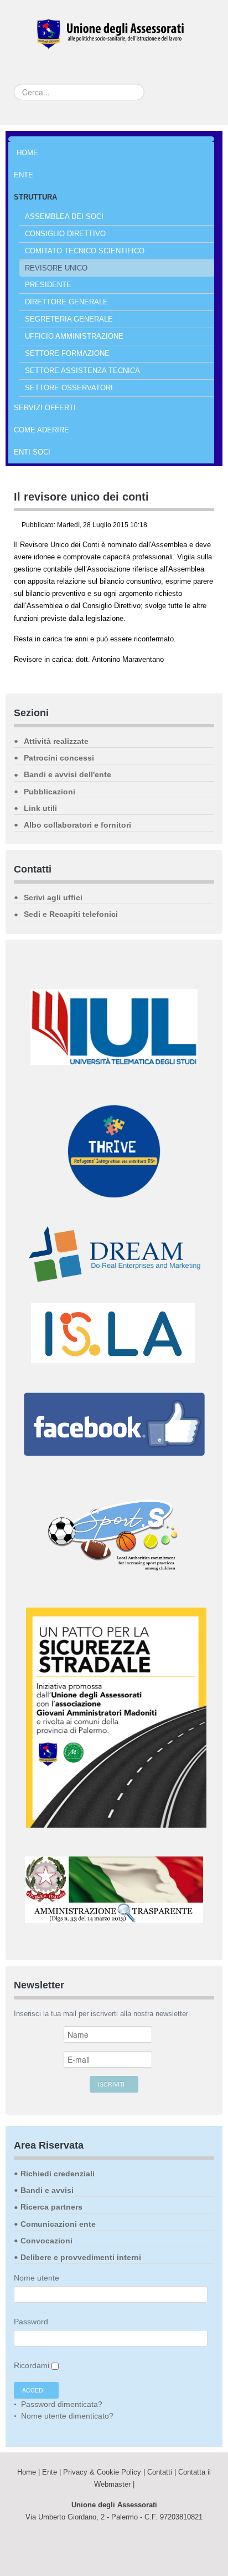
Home (27, 153)
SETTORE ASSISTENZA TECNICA (82, 371)
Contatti (160, 2472)
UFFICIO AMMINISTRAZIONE (74, 336)
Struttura (35, 197)
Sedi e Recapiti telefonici (71, 914)
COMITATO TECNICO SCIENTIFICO (85, 251)
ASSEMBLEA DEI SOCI (64, 216)
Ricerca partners (51, 2207)
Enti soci (32, 452)
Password (31, 2322)
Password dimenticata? (61, 2404)
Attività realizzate (56, 741)
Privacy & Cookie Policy (102, 2472)
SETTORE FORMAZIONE (67, 353)
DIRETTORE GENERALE (66, 302)
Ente (24, 175)
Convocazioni (46, 2241)
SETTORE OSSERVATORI (69, 388)
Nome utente (37, 2278)
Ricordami (32, 2365)
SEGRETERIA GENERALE (69, 319)
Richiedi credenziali (58, 2174)
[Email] (211, 526)
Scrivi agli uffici (53, 897)
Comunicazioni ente (58, 2224)
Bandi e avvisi (47, 2190)
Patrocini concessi (59, 758)
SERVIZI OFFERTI (45, 408)
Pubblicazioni (50, 792)
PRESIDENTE (48, 285)
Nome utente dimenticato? (66, 2416)
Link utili (40, 808)
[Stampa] (199, 526)
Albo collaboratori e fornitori (77, 825)
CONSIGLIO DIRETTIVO (65, 234)
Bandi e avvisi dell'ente (68, 774)
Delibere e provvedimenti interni (81, 2257)
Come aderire (42, 430)
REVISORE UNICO (56, 268)
